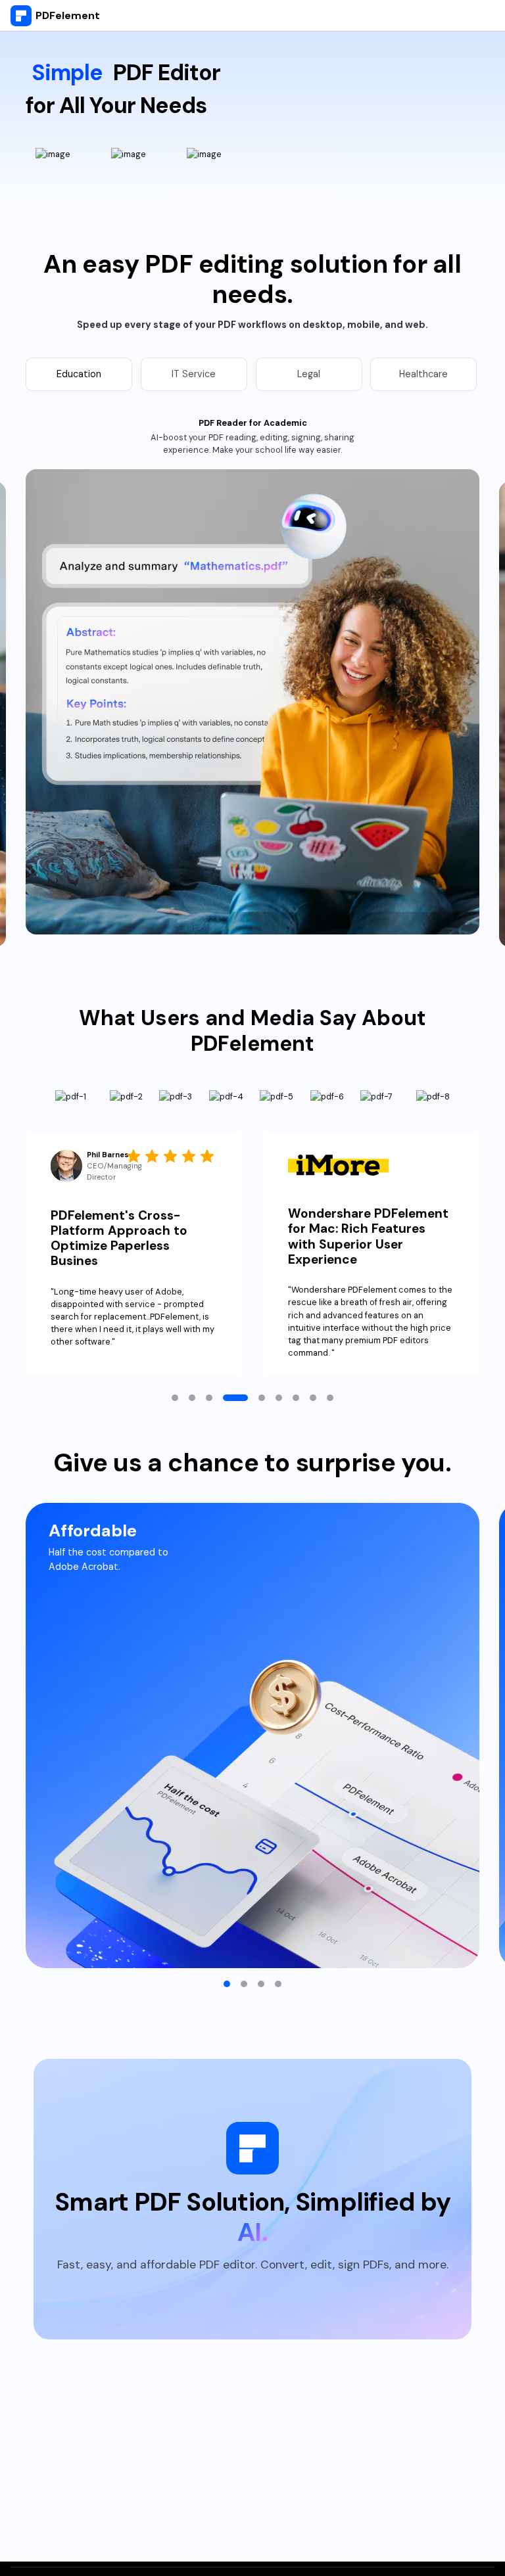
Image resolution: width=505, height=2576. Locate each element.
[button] (175, 1398)
